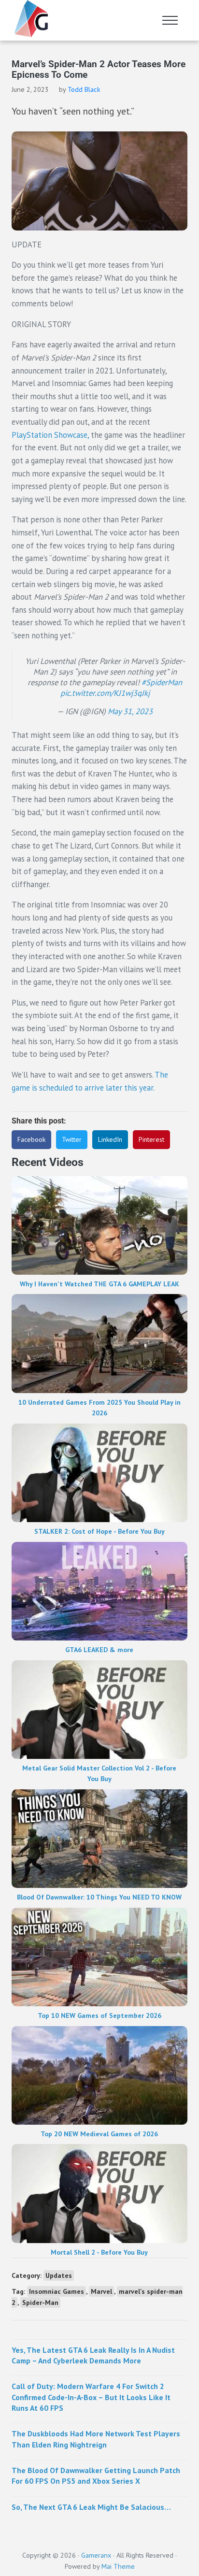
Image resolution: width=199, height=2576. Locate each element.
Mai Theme (118, 2566)
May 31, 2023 (130, 711)
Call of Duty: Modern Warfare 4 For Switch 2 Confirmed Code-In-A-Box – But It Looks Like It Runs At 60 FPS (91, 2397)
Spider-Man (40, 2303)
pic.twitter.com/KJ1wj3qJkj (105, 693)
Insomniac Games (57, 2291)
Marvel (101, 2291)
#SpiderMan (162, 682)
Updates (59, 2275)
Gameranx (96, 2555)
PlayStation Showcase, (50, 435)
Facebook (31, 1139)
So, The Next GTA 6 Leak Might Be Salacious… (91, 2507)
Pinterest (151, 1139)
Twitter (72, 1139)
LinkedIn (110, 1139)
